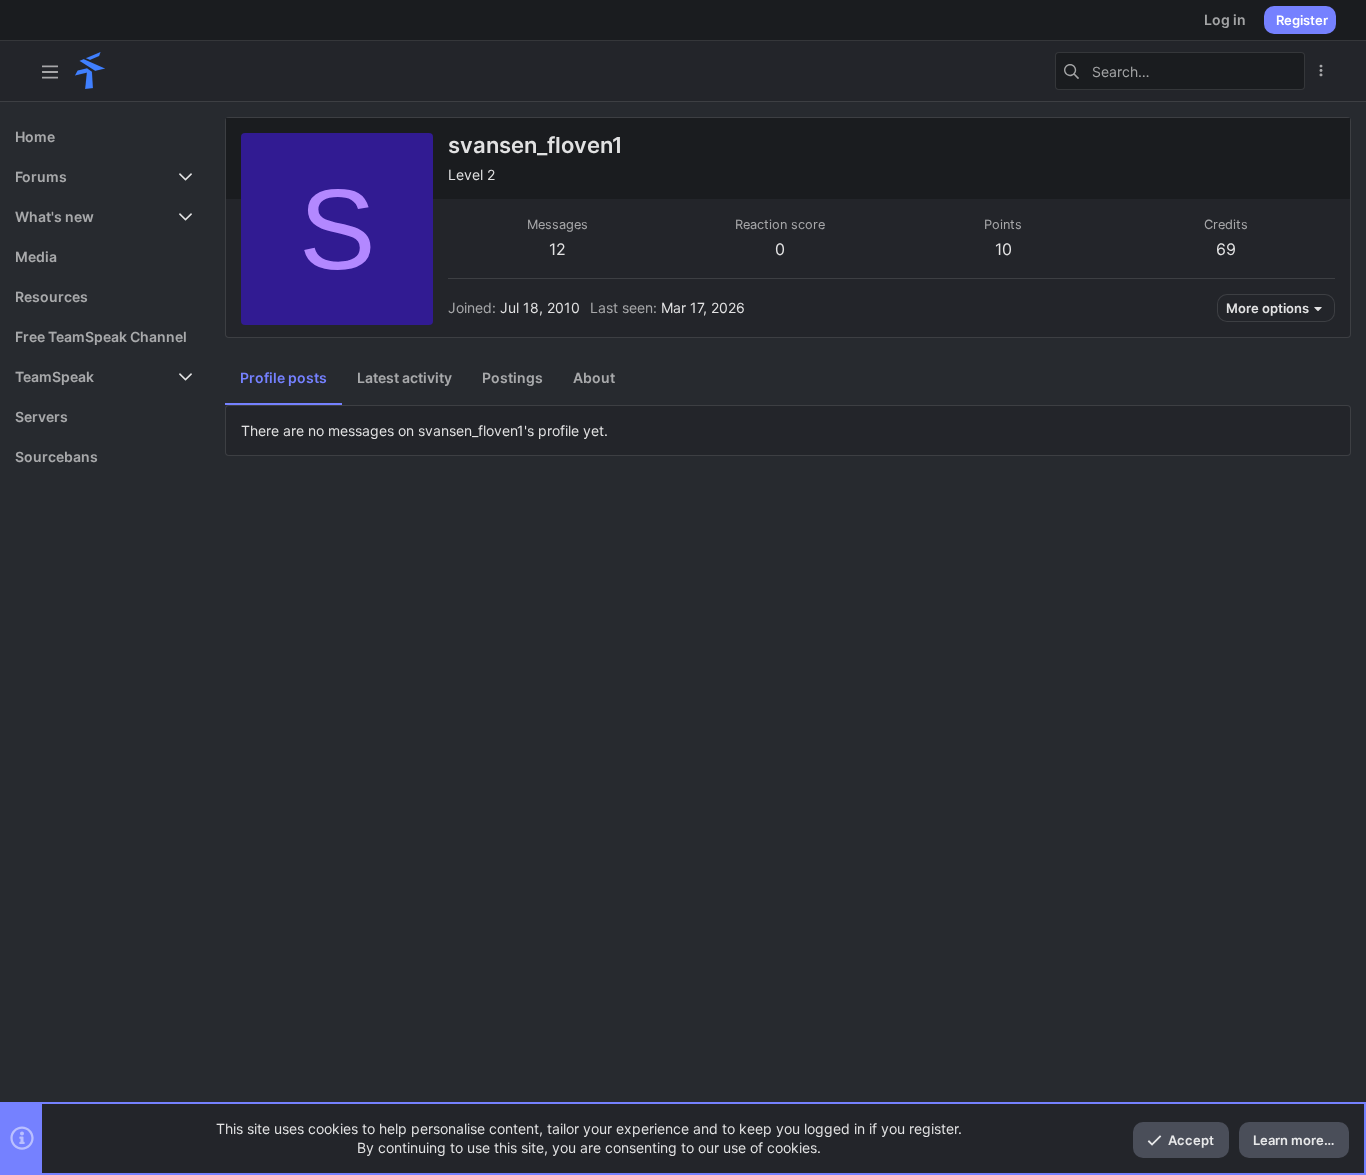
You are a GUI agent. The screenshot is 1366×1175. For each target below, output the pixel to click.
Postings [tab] (512, 377)
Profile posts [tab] (283, 377)
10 (1003, 249)
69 (1226, 249)
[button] (50, 71)
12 (557, 249)
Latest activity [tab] (404, 377)
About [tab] (594, 377)
